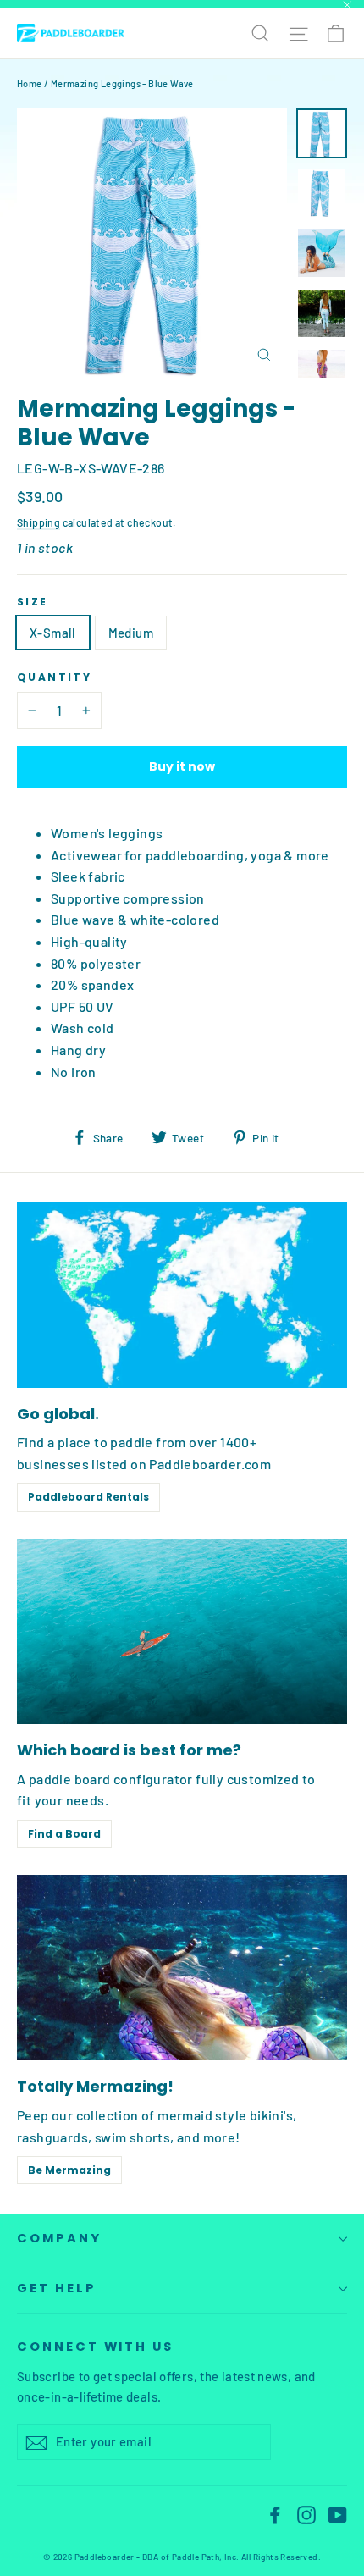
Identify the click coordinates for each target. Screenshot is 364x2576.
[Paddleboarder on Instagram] (306, 2514)
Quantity (54, 677)
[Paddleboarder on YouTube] (338, 2514)
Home (30, 83)
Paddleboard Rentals (88, 1497)
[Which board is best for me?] (182, 1631)
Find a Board (64, 1834)
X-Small (53, 633)
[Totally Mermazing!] (182, 1968)
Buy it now (182, 766)
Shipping (39, 522)
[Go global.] (182, 1294)
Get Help (57, 2288)
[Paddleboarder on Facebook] (275, 2514)
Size (33, 602)
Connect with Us (95, 2347)
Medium (131, 633)
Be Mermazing (69, 2170)
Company (59, 2238)
